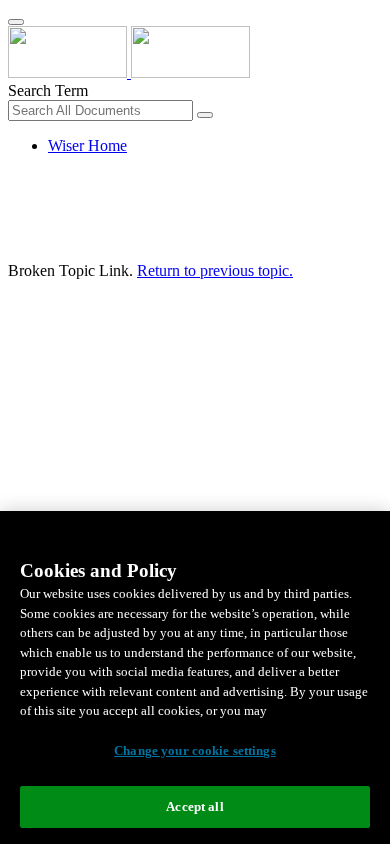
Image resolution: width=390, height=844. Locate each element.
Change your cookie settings (195, 750)
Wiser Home (87, 145)
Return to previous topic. (215, 270)
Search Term (48, 90)
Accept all (194, 806)
